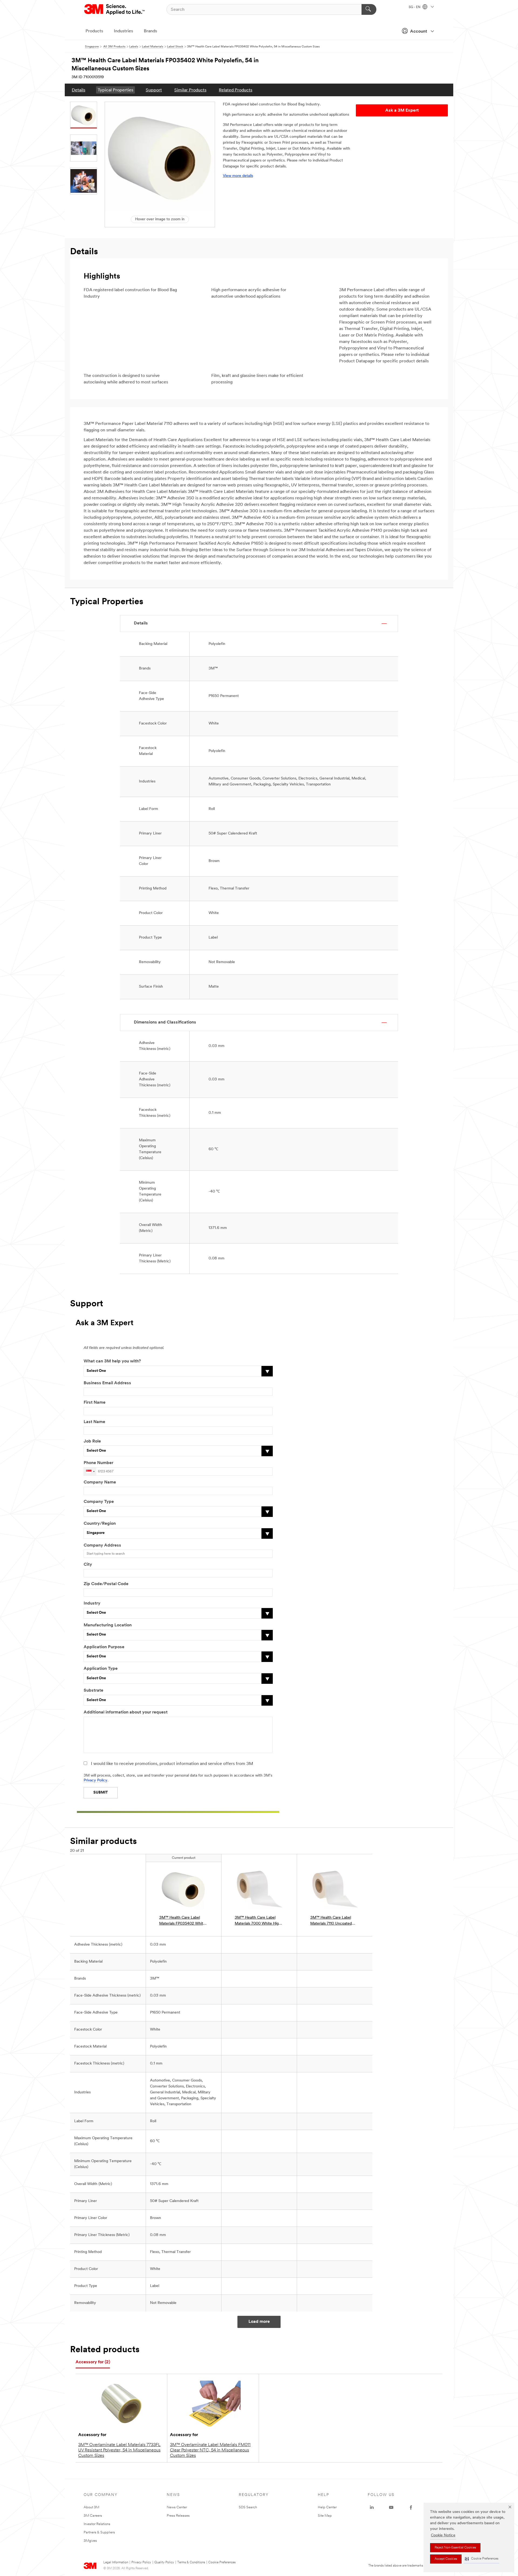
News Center (177, 2507)
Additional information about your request (126, 1712)
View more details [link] (238, 176)
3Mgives (90, 2541)
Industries (123, 31)
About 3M (91, 2507)
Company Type (99, 1502)
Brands (150, 31)
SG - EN (415, 7)
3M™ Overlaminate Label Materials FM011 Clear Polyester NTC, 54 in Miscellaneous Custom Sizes (210, 2450)
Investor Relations (97, 2524)
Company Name (100, 1482)
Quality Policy (164, 2563)
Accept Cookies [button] (446, 2559)
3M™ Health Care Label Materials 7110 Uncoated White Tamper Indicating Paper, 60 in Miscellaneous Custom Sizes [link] (333, 1921)
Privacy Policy (96, 1780)
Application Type (101, 1669)
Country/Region (100, 1524)
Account (419, 32)
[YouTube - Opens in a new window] (391, 2508)
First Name (95, 1403)
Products (94, 31)
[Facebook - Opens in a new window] (411, 2508)
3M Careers (93, 2516)
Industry (92, 1603)
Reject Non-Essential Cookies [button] (455, 2548)
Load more (259, 2322)
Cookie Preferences (222, 2563)
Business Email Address (107, 1383)
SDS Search (248, 2507)
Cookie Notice (443, 2535)
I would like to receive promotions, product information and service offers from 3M (172, 1764)
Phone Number (98, 1463)
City (88, 1565)
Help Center (327, 2507)
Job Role (92, 1441)
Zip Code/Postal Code (106, 1584)
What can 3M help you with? (112, 1361)
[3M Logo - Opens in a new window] (115, 9)
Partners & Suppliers (99, 2532)
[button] (482, 2559)
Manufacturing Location (108, 1625)
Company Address (102, 1545)
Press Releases (178, 2516)
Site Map (325, 2516)
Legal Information (116, 2563)
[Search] (369, 9)
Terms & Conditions (191, 2563)
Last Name (94, 1422)
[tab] (93, 2362)
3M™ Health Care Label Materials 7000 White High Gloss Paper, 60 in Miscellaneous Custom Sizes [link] (259, 1921)
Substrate (93, 1691)
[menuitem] (79, 90)
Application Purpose (104, 1647)
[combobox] (90, 1471)
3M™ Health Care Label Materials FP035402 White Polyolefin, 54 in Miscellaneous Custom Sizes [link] (183, 1921)
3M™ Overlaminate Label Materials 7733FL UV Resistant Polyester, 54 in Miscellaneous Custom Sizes (119, 2450)
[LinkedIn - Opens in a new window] (372, 2508)
